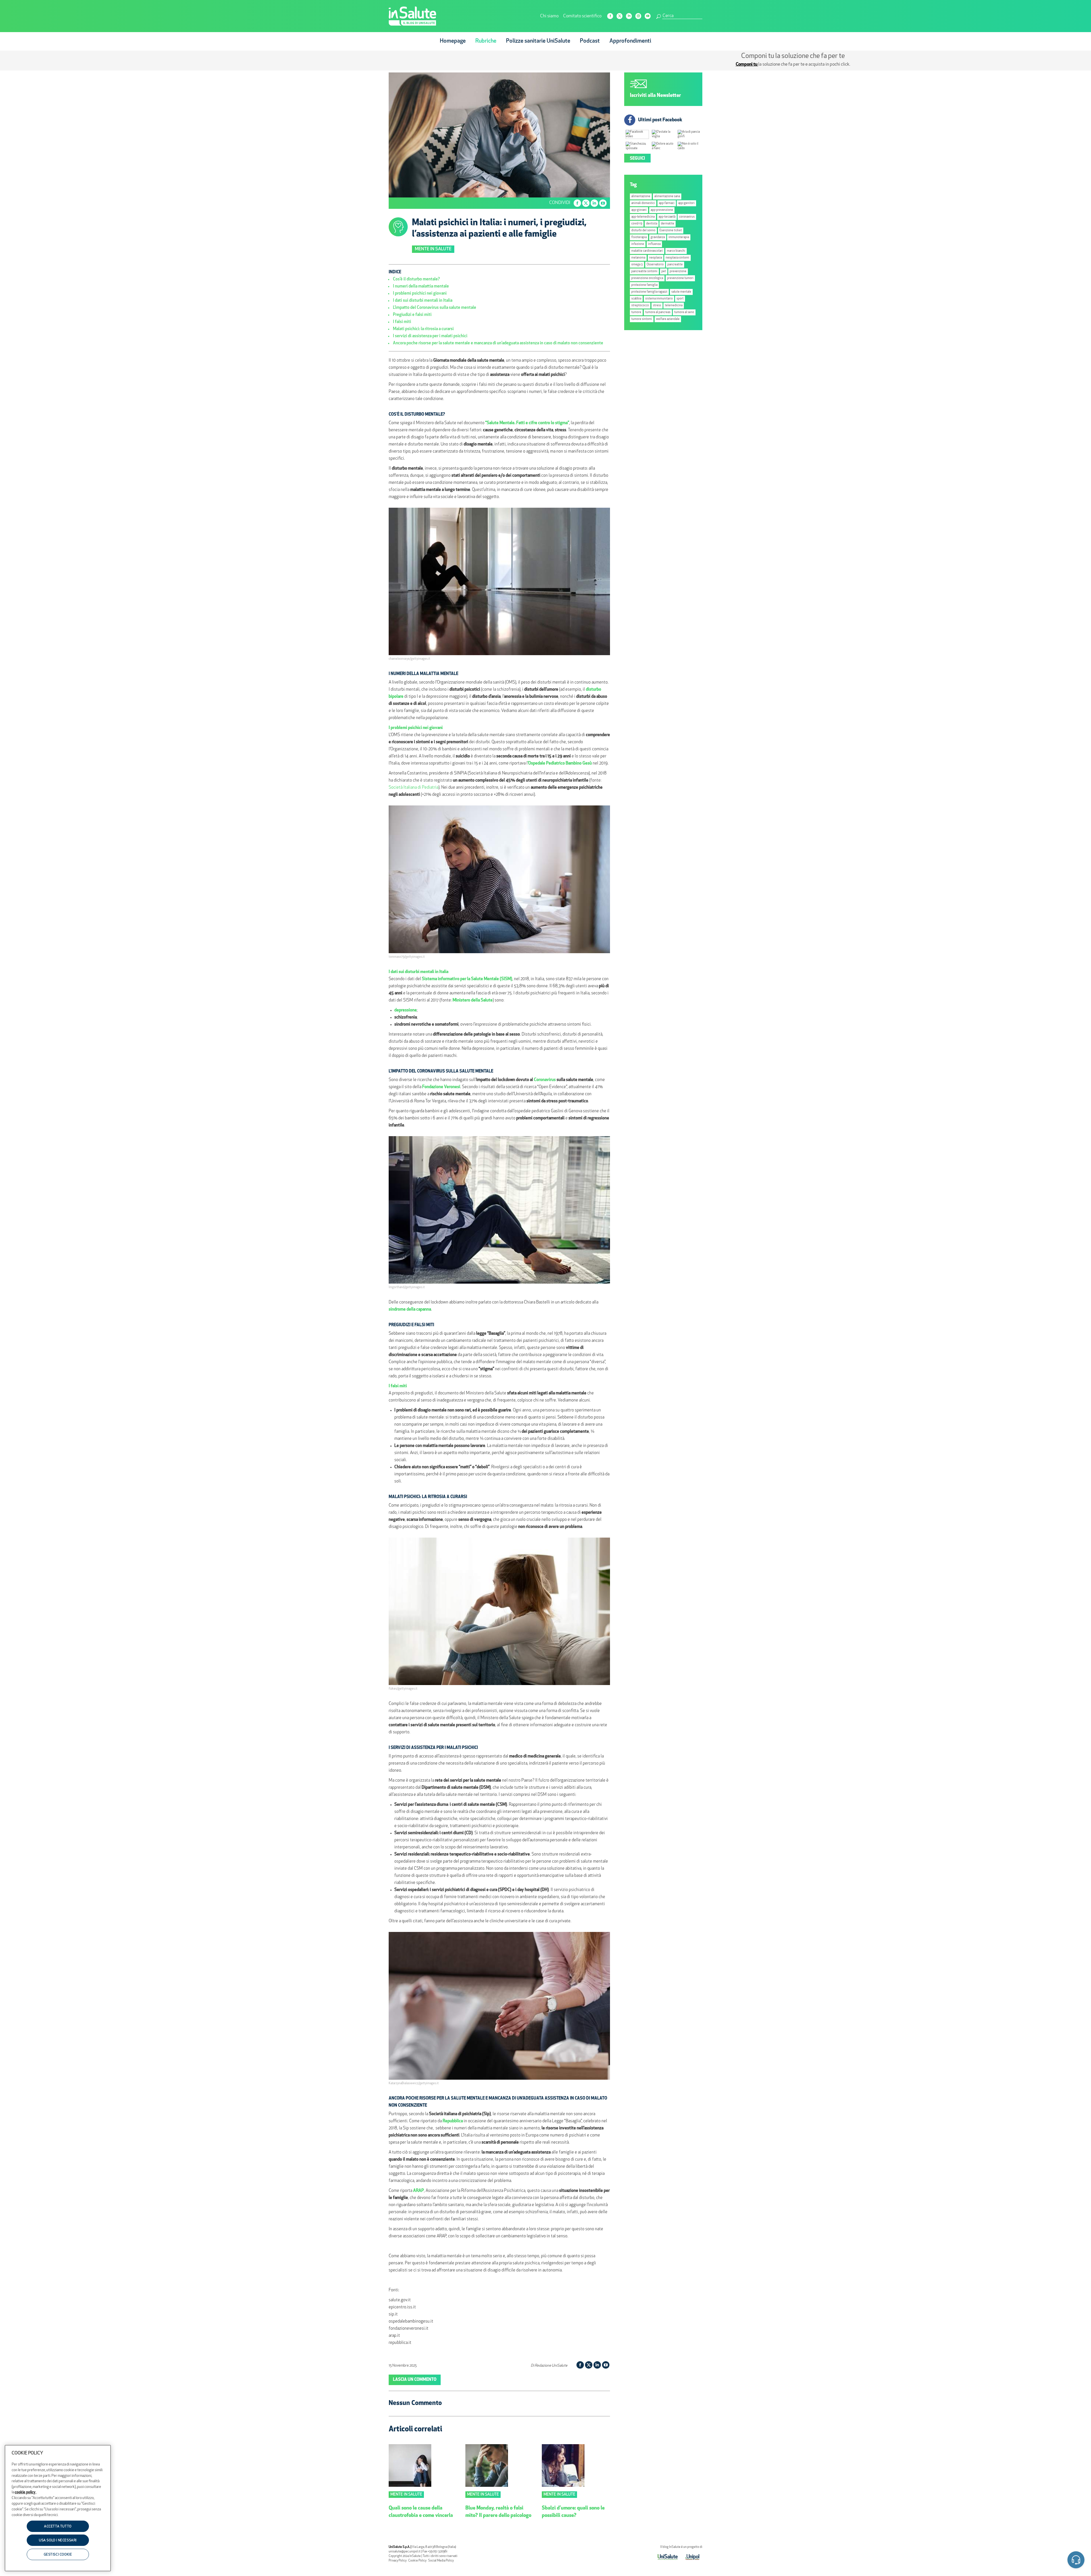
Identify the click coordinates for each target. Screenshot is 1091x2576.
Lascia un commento (415, 2380)
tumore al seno (684, 312)
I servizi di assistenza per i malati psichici (430, 336)
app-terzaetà (667, 217)
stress (657, 306)
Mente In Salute (433, 249)
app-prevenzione (662, 210)
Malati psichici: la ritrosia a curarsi (423, 329)
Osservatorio (655, 265)
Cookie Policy (417, 2561)
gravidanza (658, 237)
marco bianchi (676, 251)
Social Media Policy (441, 2561)
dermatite (668, 224)
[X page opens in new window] (620, 16)
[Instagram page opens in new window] (638, 16)
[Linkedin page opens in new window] (629, 16)
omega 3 (637, 265)
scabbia (636, 299)
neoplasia (656, 258)
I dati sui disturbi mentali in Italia (423, 301)
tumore (636, 312)
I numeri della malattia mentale (421, 287)
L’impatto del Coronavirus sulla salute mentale (435, 308)
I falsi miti (402, 322)
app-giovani (639, 210)
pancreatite (675, 265)
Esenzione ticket (671, 231)
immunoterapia (679, 237)
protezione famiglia (644, 285)
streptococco (640, 306)
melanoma (638, 258)
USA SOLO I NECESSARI (58, 2541)
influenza (654, 244)
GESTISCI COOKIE (58, 2555)
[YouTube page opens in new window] (648, 16)
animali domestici (643, 203)
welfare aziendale (668, 319)
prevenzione (678, 271)
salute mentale (681, 292)
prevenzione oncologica (647, 278)
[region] (58, 2508)
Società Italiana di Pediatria (414, 788)
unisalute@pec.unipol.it (405, 2552)
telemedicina (674, 306)
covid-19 (637, 224)
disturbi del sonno (643, 231)
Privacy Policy (398, 2561)
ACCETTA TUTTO (58, 2527)
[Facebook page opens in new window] (610, 16)
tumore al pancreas (658, 312)
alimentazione (641, 196)
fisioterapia (639, 237)
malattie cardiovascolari (647, 251)
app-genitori (686, 203)
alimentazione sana (667, 196)
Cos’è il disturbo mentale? (416, 279)
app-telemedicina (643, 217)
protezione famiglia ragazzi (649, 292)
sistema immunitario (659, 299)
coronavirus (687, 217)
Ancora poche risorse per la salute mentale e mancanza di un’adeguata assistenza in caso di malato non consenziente (498, 343)
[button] (1076, 2561)
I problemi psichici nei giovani (420, 294)
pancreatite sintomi (644, 271)
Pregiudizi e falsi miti (412, 315)
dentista (652, 224)
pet (664, 271)
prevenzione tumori (680, 278)
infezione (638, 244)
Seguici (637, 159)
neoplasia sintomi (677, 258)
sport (680, 299)
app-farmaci (667, 203)
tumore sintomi (642, 319)
